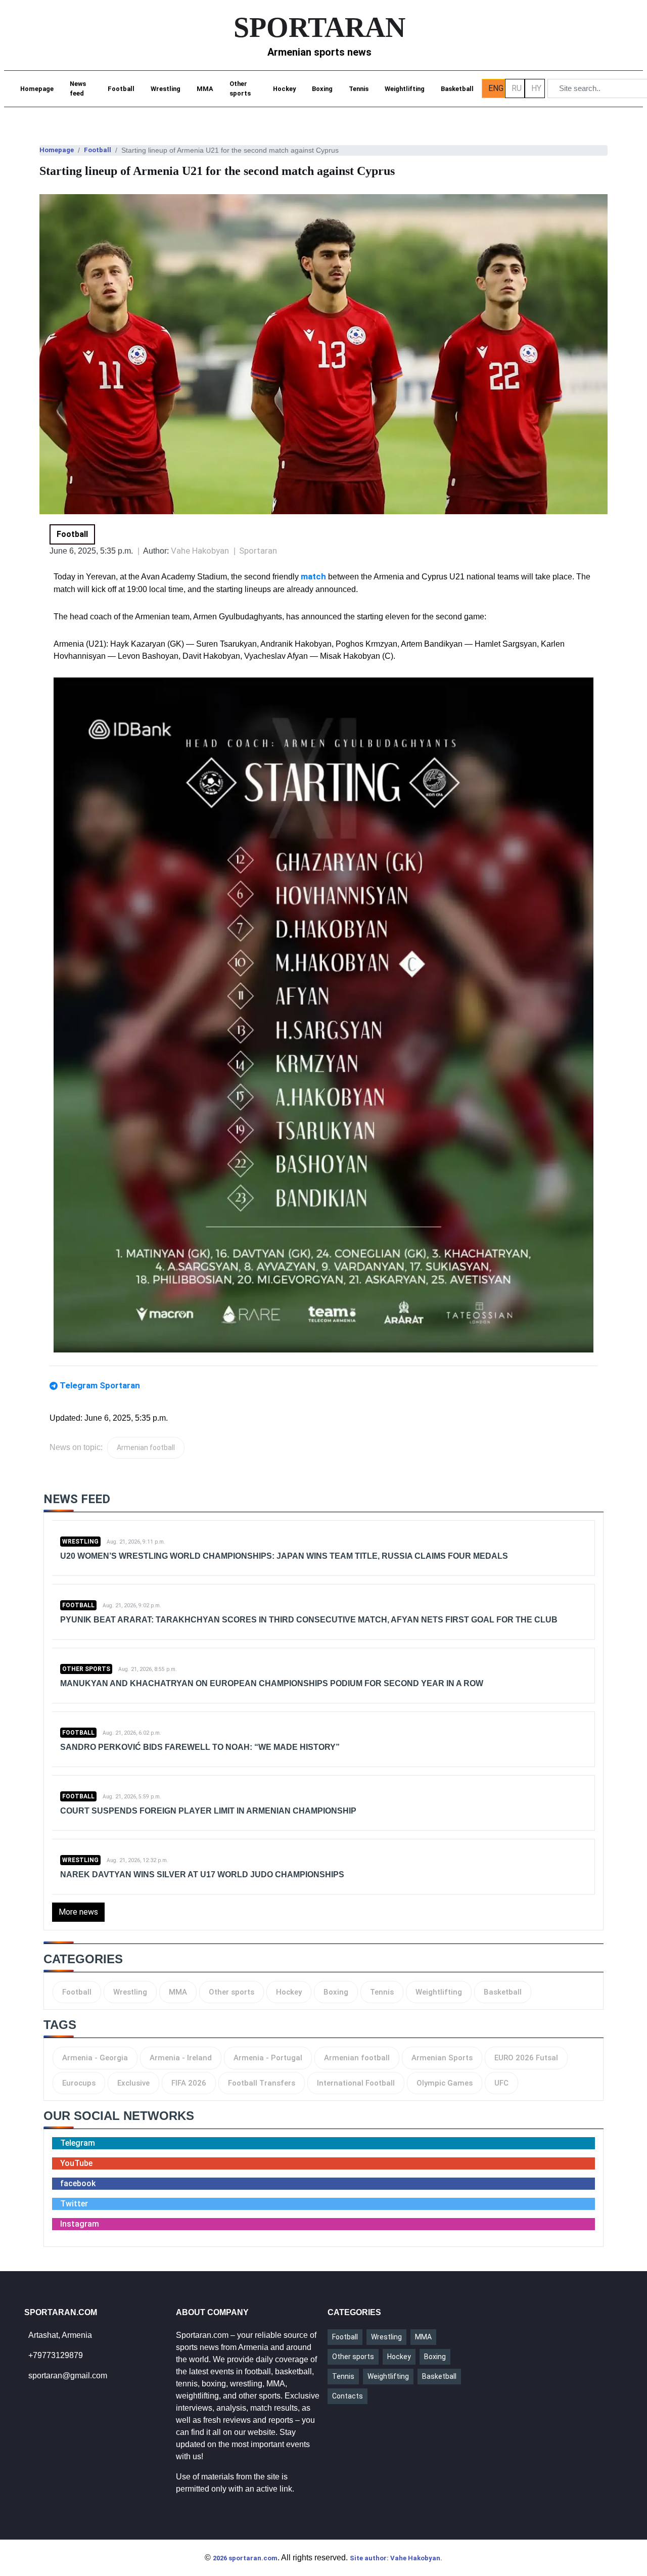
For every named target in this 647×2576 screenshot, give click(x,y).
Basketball (457, 89)
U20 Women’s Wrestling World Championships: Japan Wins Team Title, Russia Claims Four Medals (284, 1556)
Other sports (240, 88)
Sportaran (258, 551)
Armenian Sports (442, 2058)
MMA (205, 89)
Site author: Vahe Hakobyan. (396, 2558)
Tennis (359, 89)
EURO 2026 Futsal (526, 2058)
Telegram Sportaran (100, 1385)
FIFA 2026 (189, 2083)
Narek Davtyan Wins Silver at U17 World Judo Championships (202, 1874)
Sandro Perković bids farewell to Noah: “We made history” (200, 1747)
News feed (78, 88)
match (313, 576)
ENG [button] (496, 88)
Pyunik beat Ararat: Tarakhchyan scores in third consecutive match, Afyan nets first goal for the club (309, 1620)
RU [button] (517, 88)
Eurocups (79, 2083)
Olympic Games (445, 2083)
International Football (356, 2083)
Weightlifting (405, 89)
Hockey (284, 89)
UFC (501, 2083)
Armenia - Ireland (181, 2058)
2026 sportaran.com (245, 2558)
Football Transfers (262, 2083)
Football (121, 89)
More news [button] (78, 1912)
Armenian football (146, 1448)
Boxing (322, 89)
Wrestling (166, 89)
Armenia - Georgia (95, 2058)
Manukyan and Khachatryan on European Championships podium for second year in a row (272, 1683)
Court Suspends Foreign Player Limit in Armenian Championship (208, 1811)
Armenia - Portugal (268, 2058)
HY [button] (536, 88)
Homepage (37, 89)
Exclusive (133, 2083)
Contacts (348, 2396)
